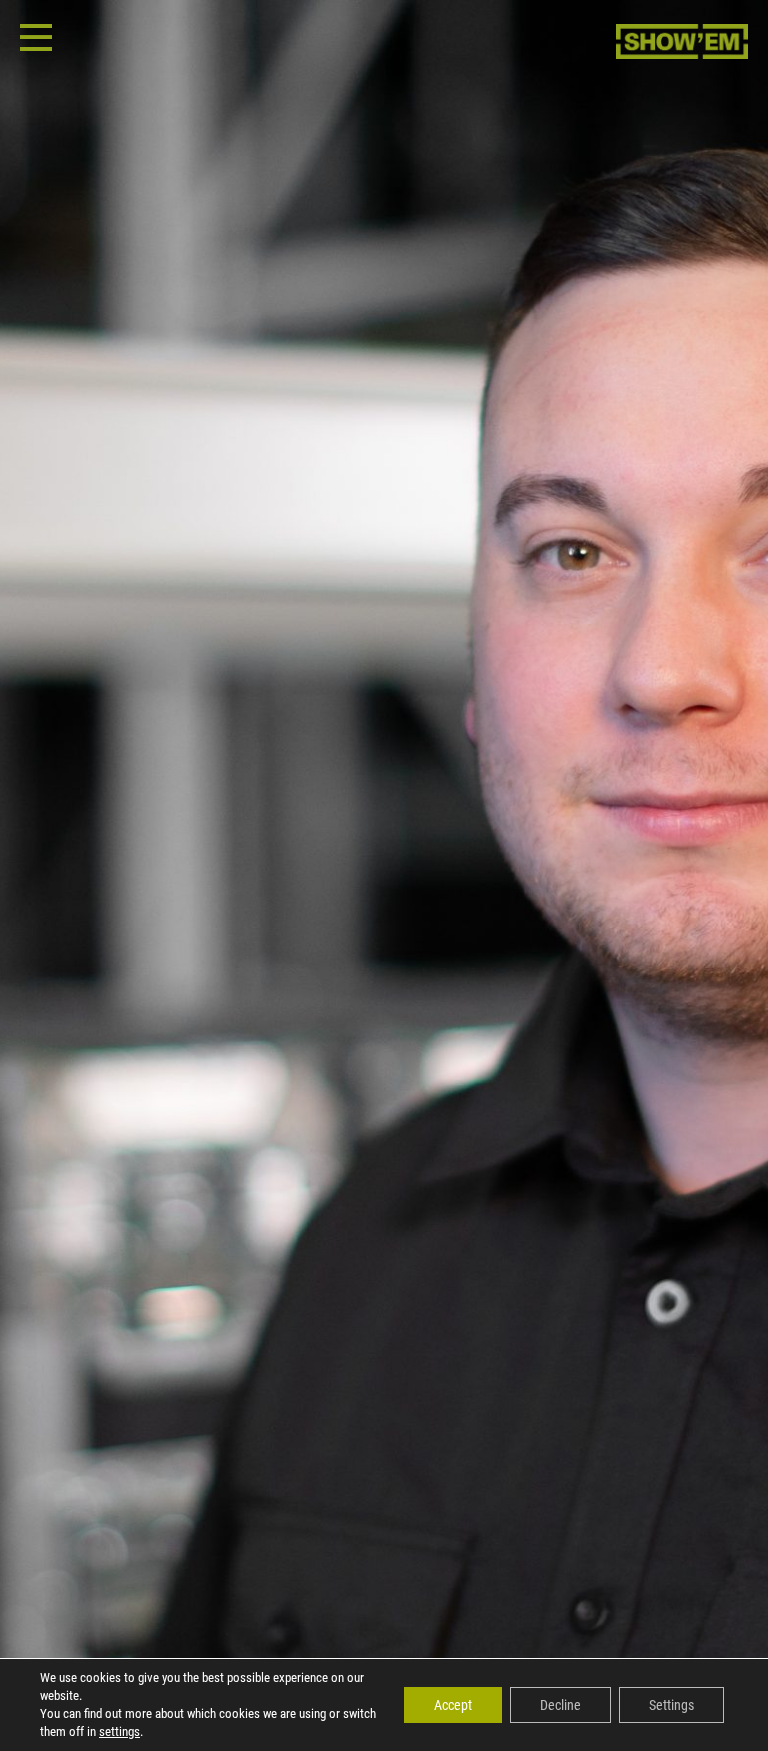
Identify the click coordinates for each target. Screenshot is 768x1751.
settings (119, 1731)
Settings (671, 1705)
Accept (453, 1705)
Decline (560, 1705)
